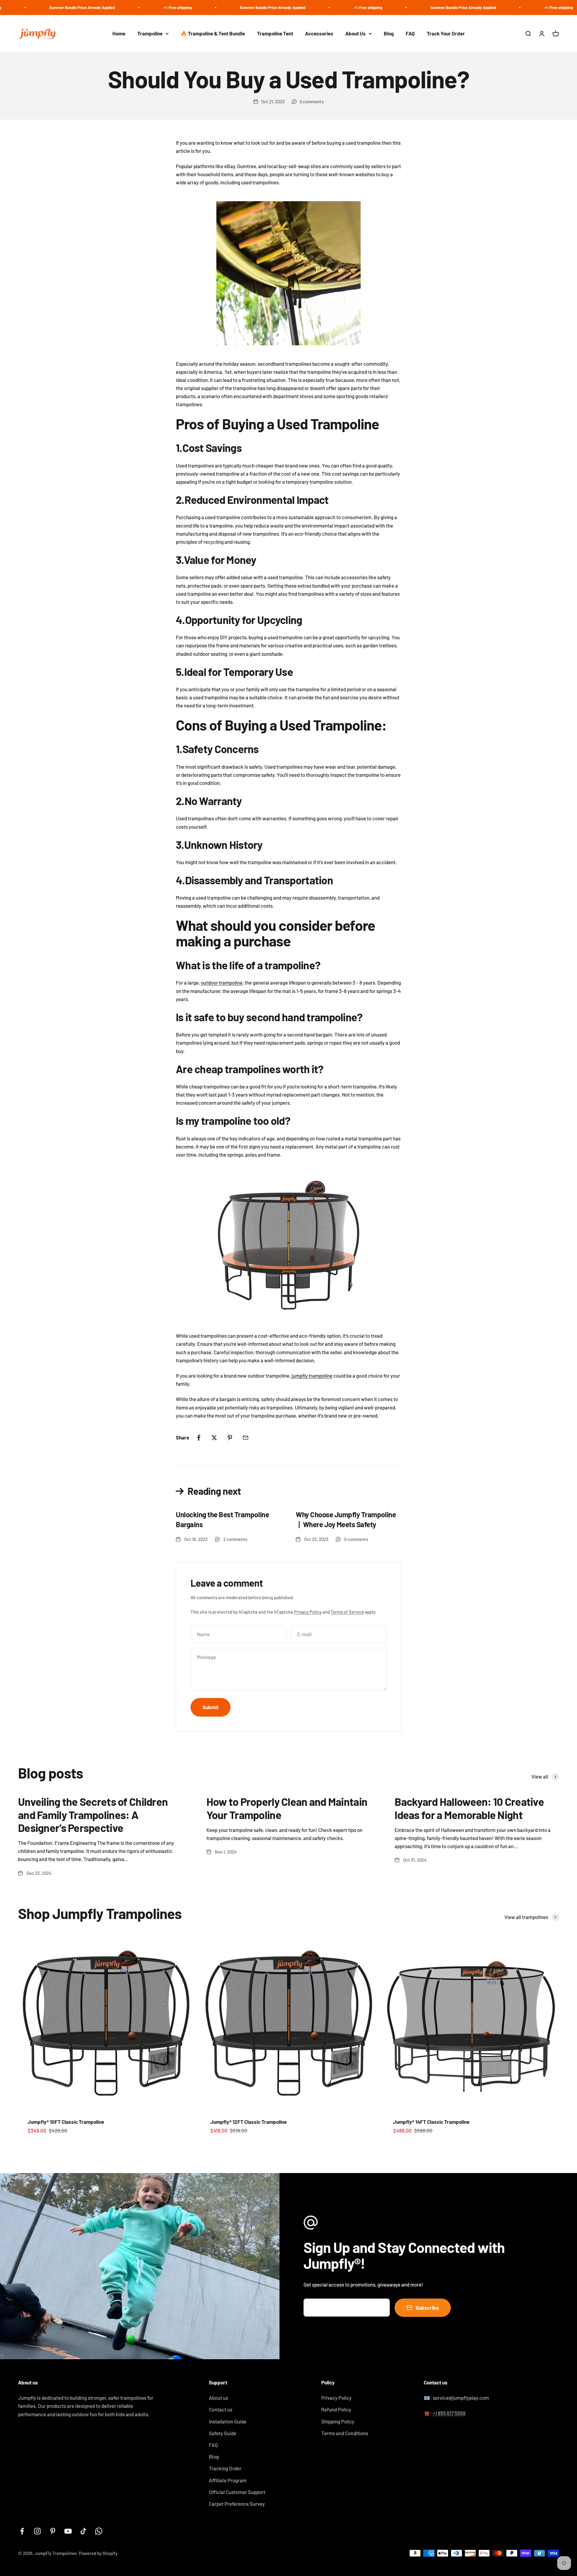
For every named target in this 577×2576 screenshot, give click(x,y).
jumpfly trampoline (312, 1376)
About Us (356, 33)
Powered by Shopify (98, 2553)
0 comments (312, 101)
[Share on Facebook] (199, 1438)
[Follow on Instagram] (37, 2531)
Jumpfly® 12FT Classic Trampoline (249, 2122)
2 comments (235, 1539)
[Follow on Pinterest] (53, 2531)
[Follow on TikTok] (83, 2531)
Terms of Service (347, 1612)
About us (218, 2398)
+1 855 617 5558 (449, 2413)
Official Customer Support (237, 2492)
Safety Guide (223, 2433)
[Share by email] (246, 1438)
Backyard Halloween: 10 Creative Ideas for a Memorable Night (469, 1808)
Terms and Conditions (345, 2433)
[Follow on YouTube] (68, 2531)
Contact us (221, 2409)
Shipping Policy (338, 2421)
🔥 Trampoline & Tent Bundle (213, 33)
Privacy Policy (308, 1612)
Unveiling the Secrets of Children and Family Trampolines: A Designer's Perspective (93, 1814)
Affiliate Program (228, 2480)
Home (119, 33)
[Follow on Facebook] (22, 2531)
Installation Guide (228, 2421)
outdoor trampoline (222, 982)
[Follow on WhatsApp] (99, 2531)
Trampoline (150, 33)
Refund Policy (336, 2409)
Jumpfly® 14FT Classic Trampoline (431, 2122)
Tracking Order (225, 2468)
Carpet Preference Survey (237, 2504)
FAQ (410, 33)
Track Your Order (446, 33)
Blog (389, 33)
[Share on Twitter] (214, 1438)
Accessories (319, 33)
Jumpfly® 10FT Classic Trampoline (66, 2122)
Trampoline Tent (275, 33)
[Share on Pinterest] (230, 1438)
